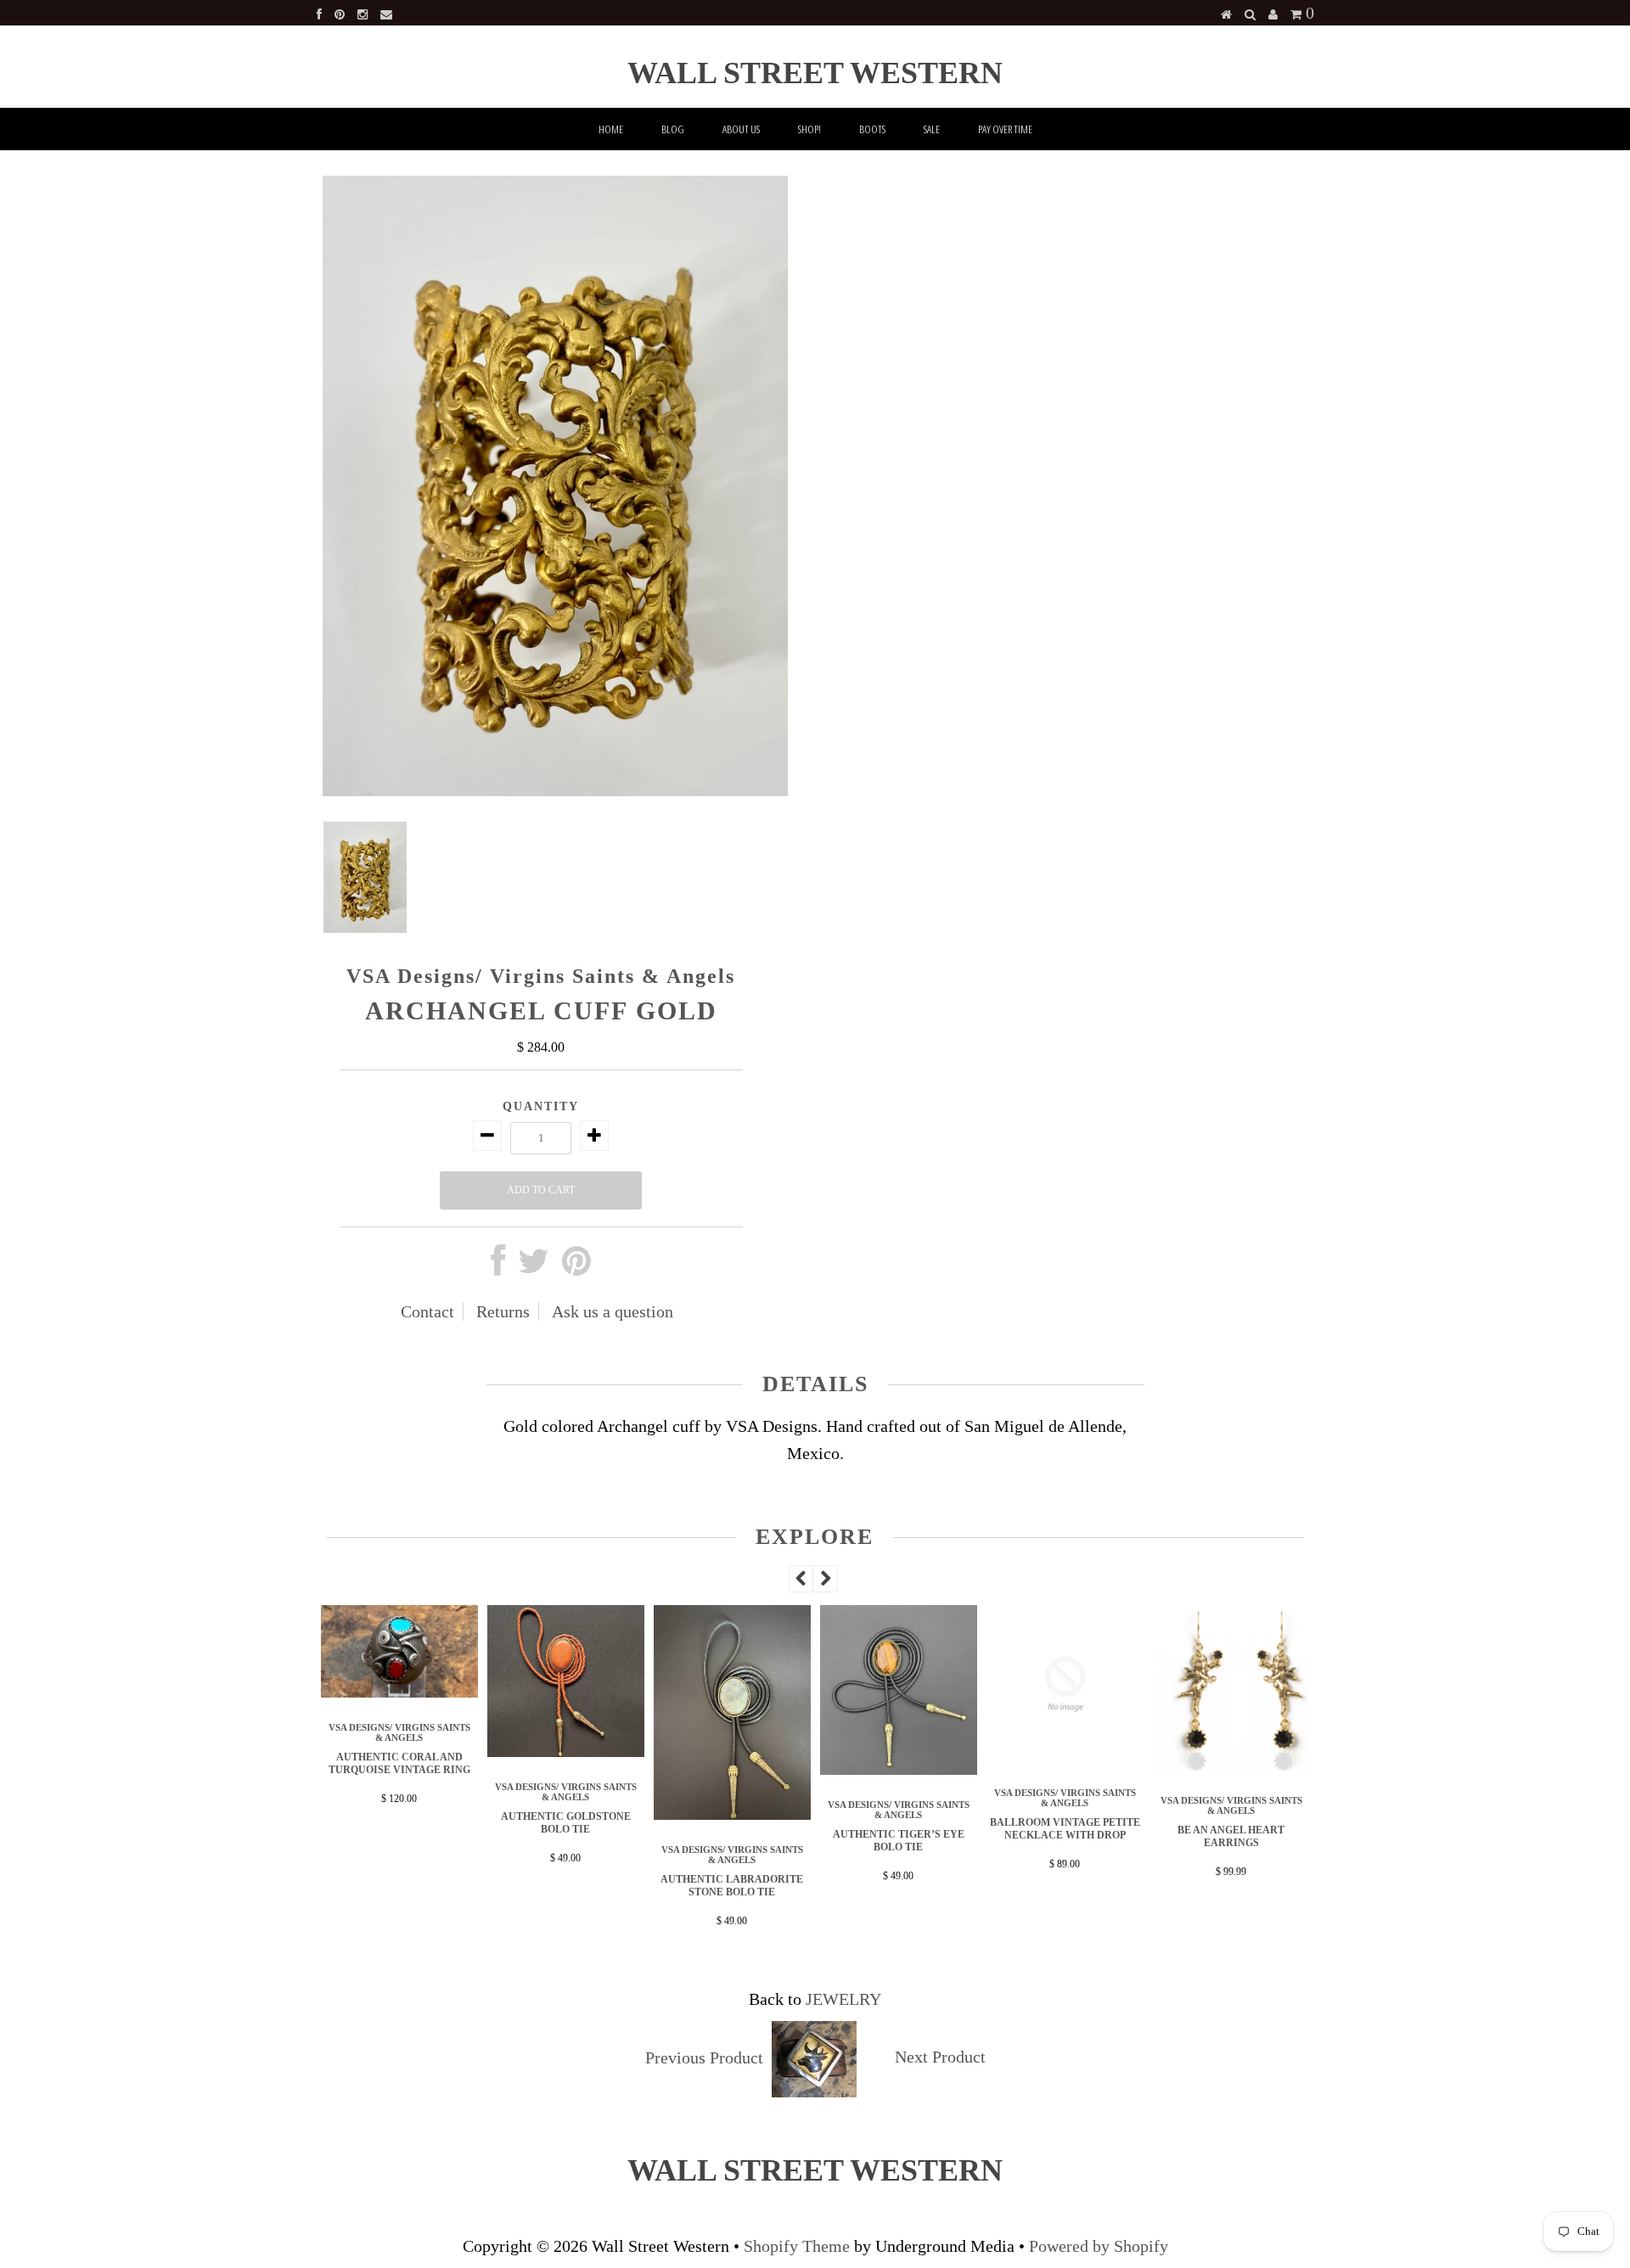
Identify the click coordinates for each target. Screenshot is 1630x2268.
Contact (427, 1311)
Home (611, 129)
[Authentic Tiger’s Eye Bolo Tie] (899, 1769)
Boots (872, 129)
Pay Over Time (1005, 129)
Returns (503, 1311)
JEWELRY (843, 1999)
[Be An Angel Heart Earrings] (1232, 1765)
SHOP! (809, 129)
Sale (932, 129)
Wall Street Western (815, 73)
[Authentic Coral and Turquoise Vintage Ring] (400, 1692)
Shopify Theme (797, 2246)
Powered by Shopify (1099, 2246)
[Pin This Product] (576, 1267)
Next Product (940, 2057)
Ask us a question (613, 1311)
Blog (673, 129)
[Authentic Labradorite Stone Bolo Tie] (733, 1814)
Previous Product (704, 2057)
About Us (741, 129)
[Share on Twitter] (534, 1267)
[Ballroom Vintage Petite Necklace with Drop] (1065, 1757)
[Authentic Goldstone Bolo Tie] (566, 1751)
